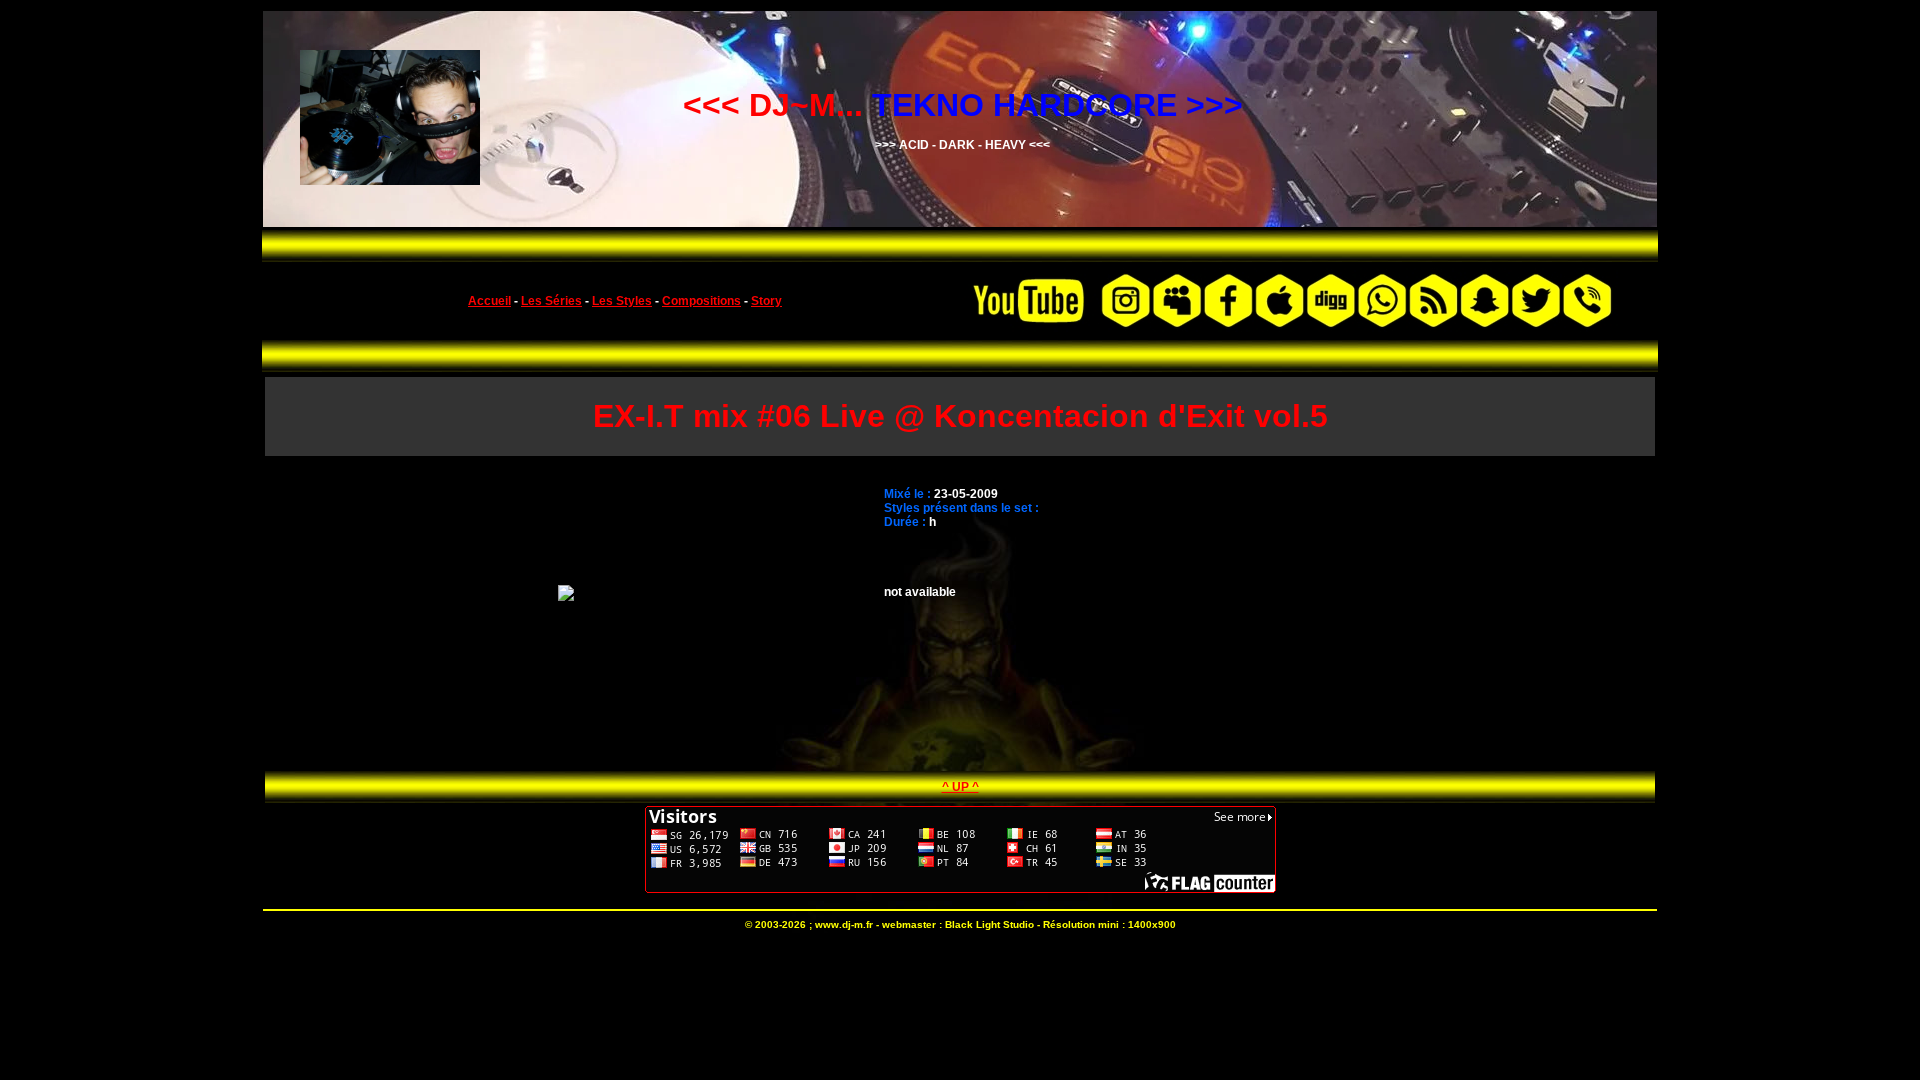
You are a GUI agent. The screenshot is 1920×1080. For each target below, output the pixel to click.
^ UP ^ (960, 787)
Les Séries (551, 301)
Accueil (489, 301)
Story (766, 301)
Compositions (701, 301)
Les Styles (622, 301)
